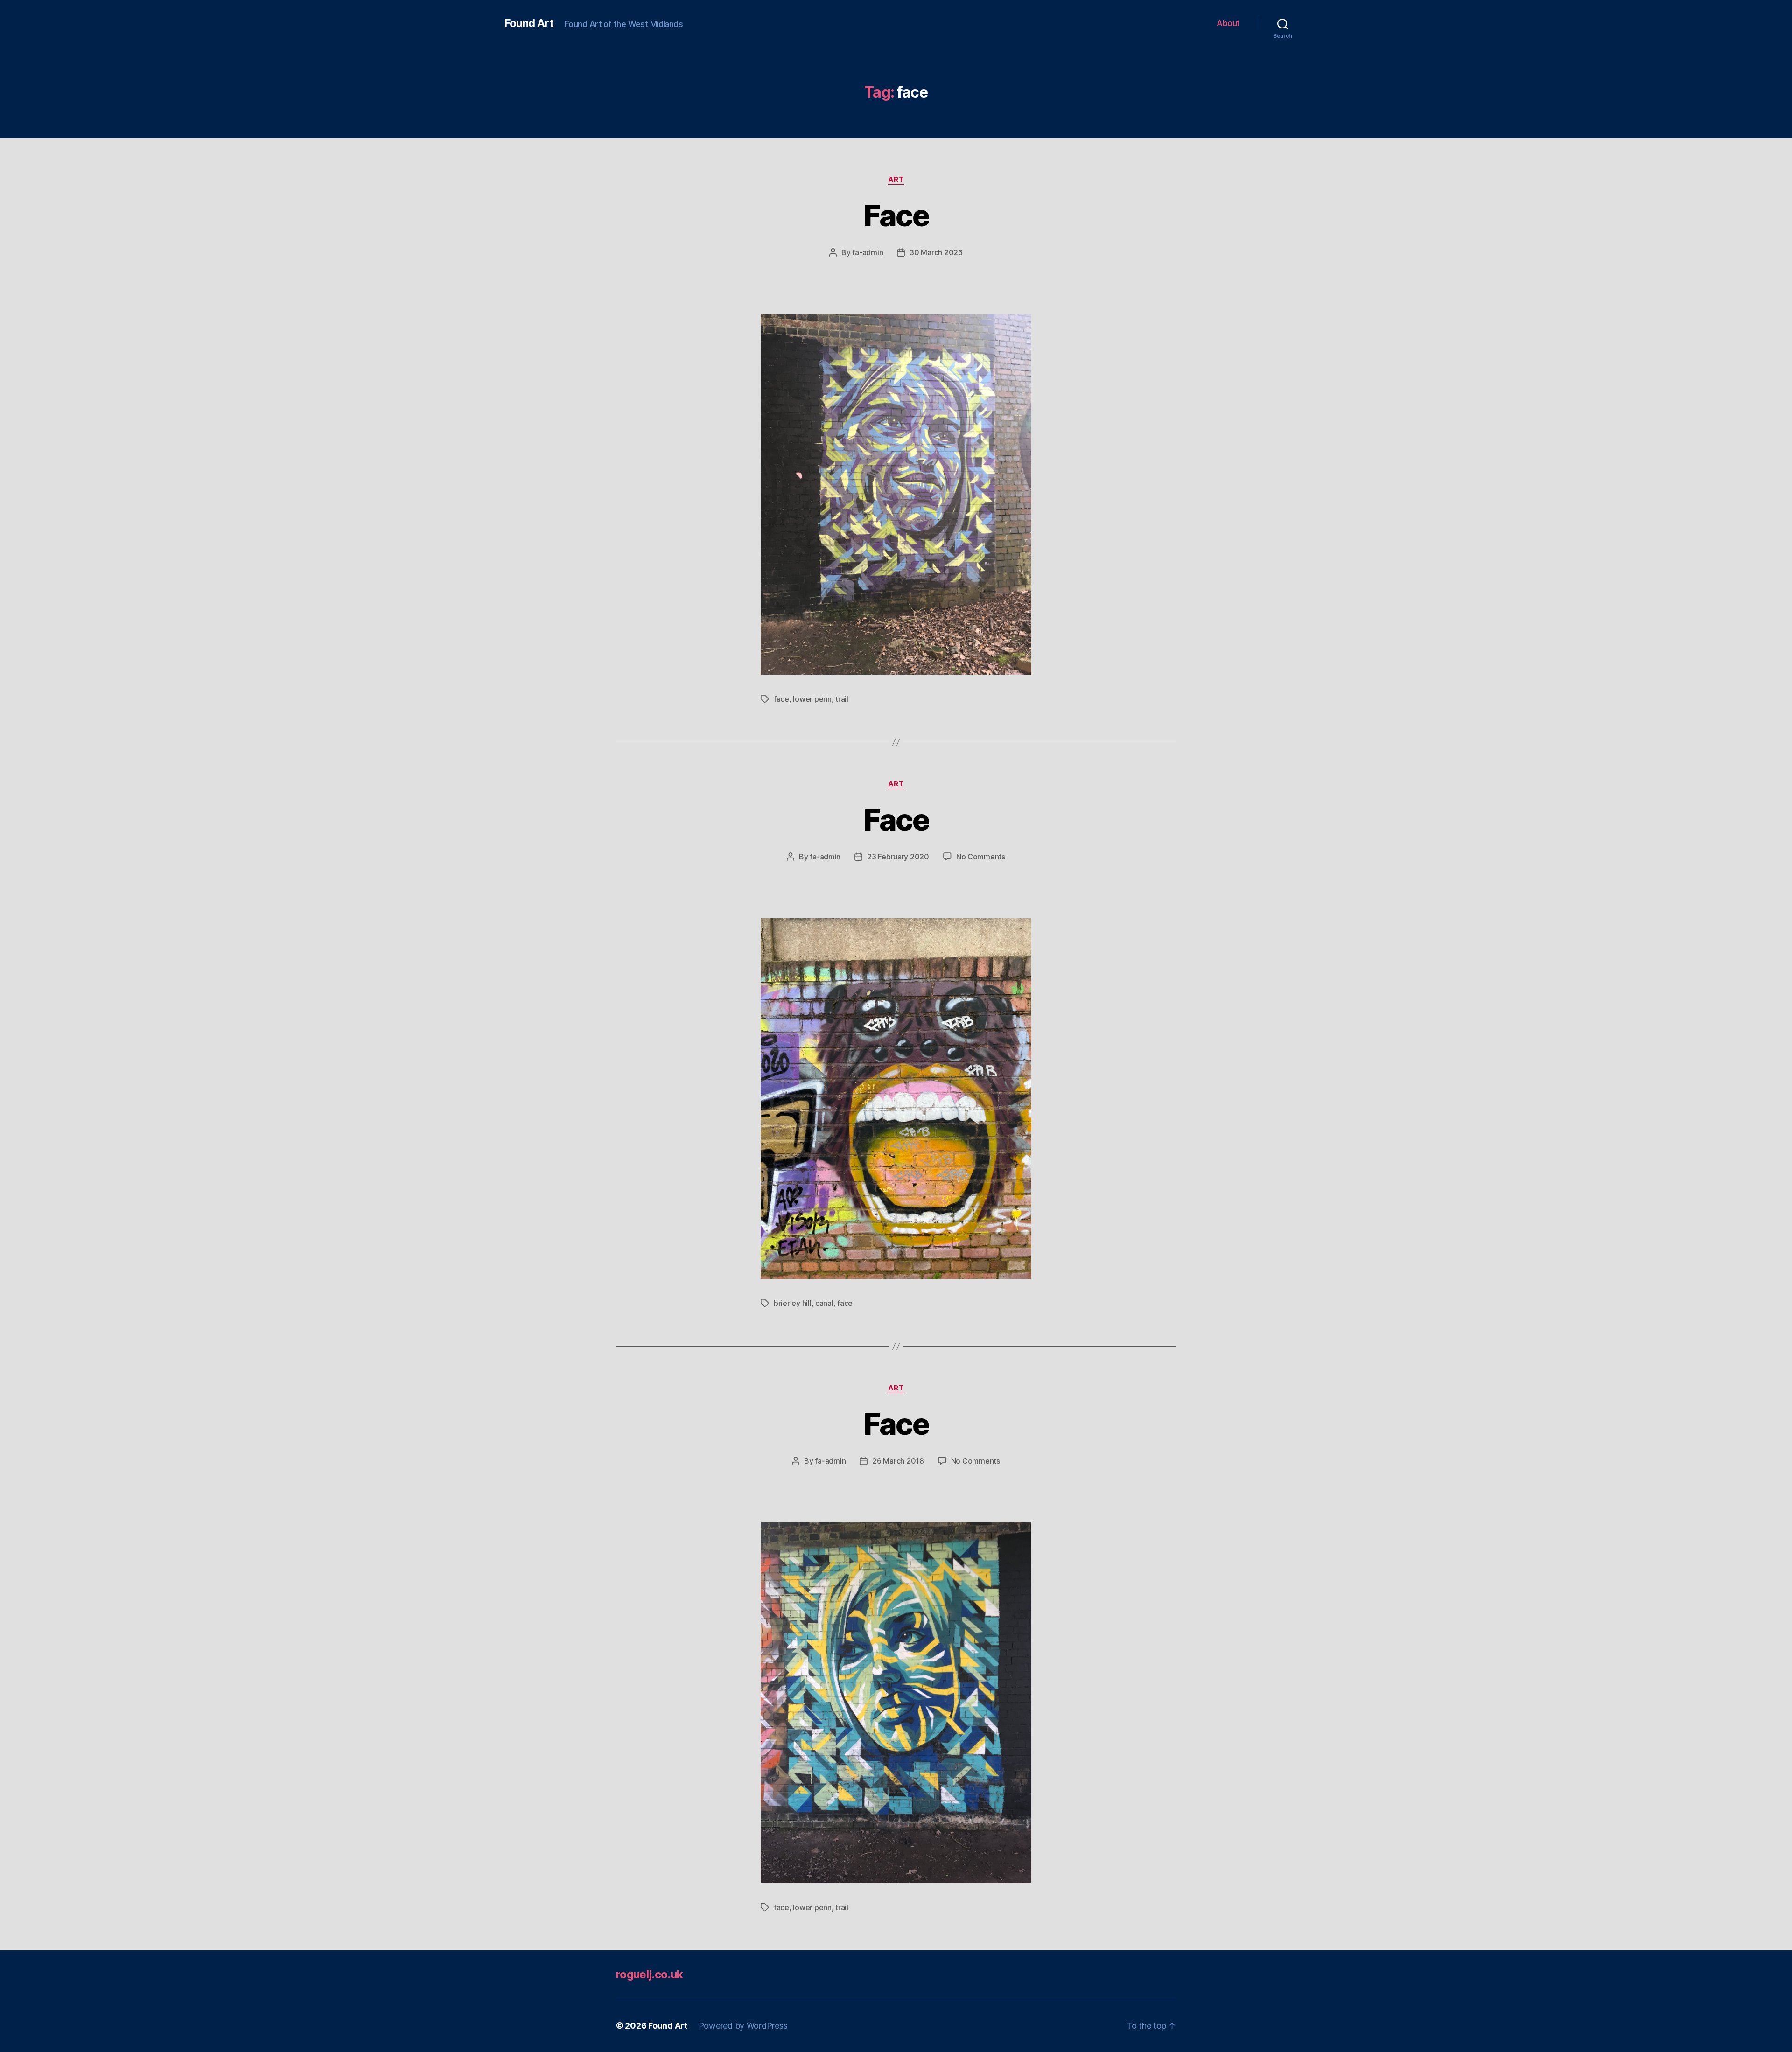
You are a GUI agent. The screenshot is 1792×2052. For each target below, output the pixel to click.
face (781, 699)
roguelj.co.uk (649, 1974)
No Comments (981, 857)
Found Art (529, 23)
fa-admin (868, 252)
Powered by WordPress (743, 2026)
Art (896, 180)
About (1228, 23)
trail (842, 699)
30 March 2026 (936, 252)
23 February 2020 (898, 857)
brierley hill (793, 1303)
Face (896, 215)
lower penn (812, 699)
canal (824, 1303)
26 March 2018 (898, 1461)
